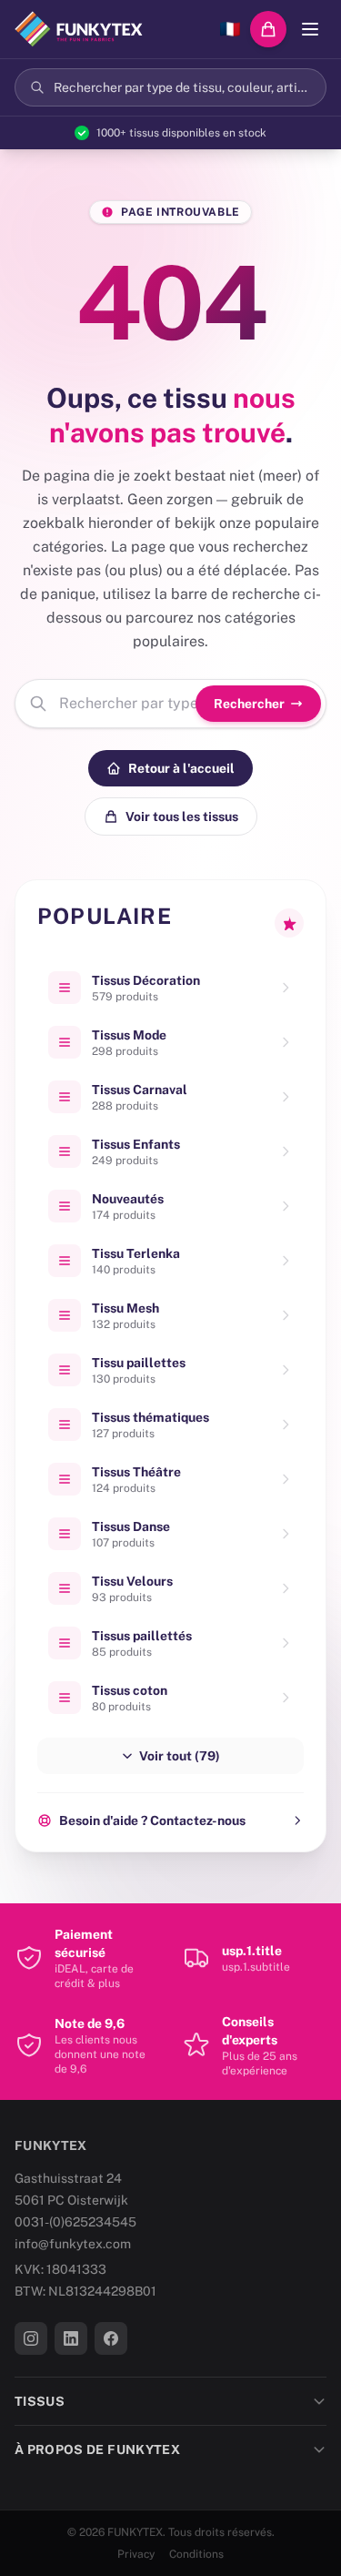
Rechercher (249, 704)
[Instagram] (31, 2338)
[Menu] (310, 29)
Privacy (136, 2554)
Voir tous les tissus (182, 816)
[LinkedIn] (71, 2338)
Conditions (196, 2554)
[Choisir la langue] (230, 29)
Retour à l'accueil (181, 768)
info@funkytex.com (73, 2244)
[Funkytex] (79, 29)
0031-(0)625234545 (75, 2222)
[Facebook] (111, 2338)
